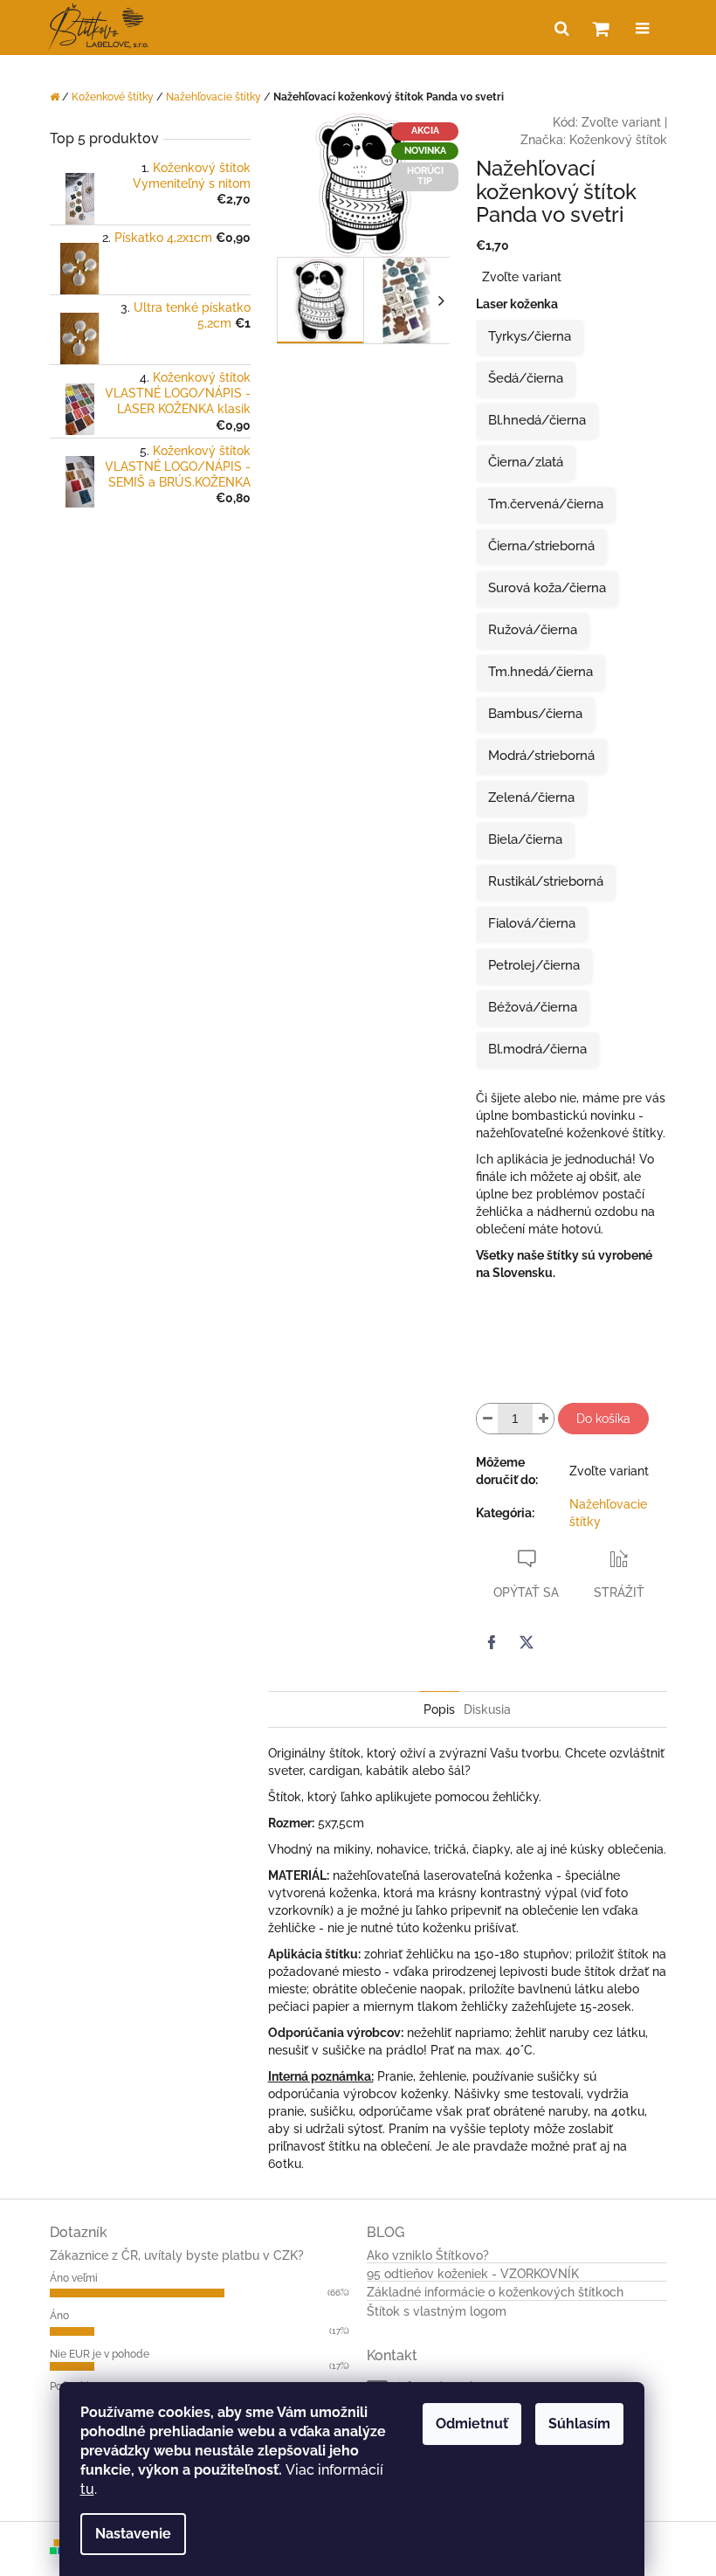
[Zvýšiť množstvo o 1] (543, 1419)
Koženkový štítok (618, 140)
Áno (59, 2316)
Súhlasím (579, 2424)
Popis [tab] (439, 1709)
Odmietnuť (472, 2424)
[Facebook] (492, 1642)
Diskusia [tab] (487, 1709)
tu (87, 2489)
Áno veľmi (74, 2278)
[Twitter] (527, 1642)
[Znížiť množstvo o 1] (487, 1419)
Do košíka (603, 1419)
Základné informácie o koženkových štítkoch (495, 2293)
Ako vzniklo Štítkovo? (428, 2256)
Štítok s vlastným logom (437, 2312)
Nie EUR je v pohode (100, 2354)
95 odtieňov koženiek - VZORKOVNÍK (473, 2274)
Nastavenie (133, 2534)
